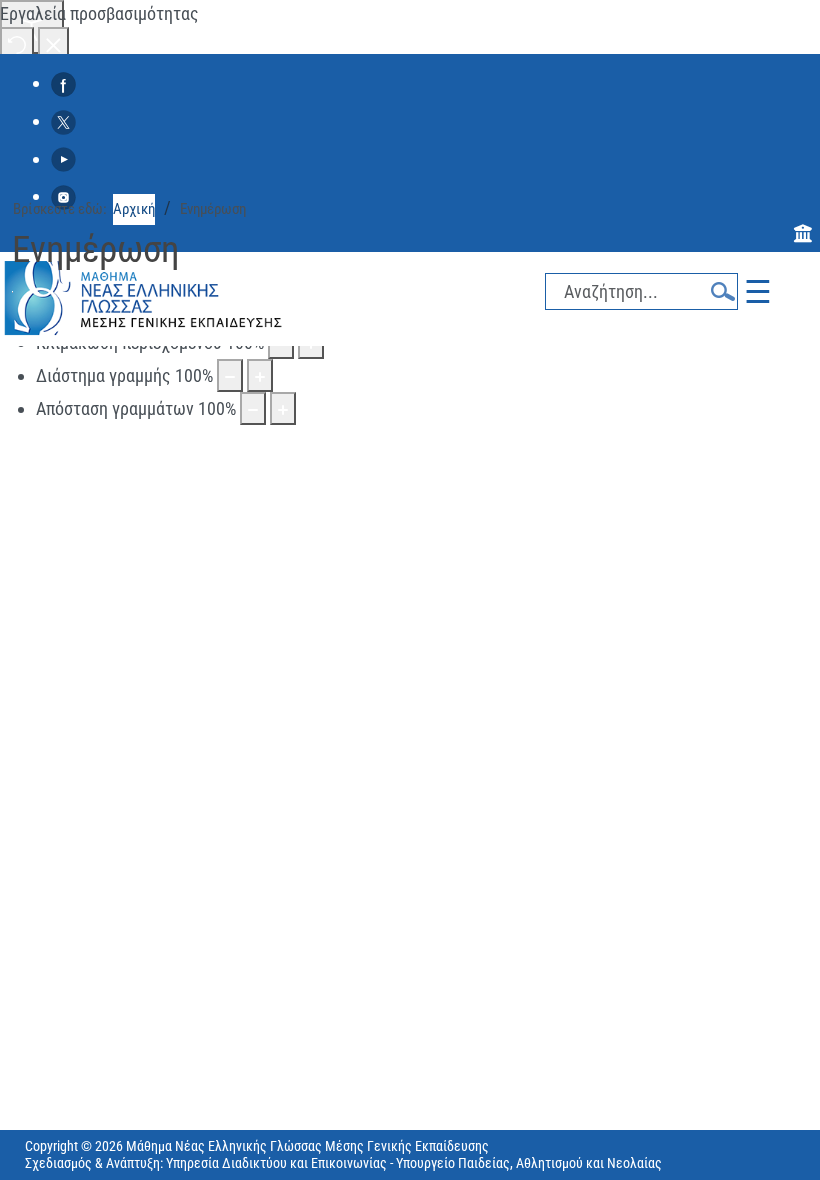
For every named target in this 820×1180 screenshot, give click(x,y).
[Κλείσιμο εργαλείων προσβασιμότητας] (53, 43)
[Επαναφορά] (17, 43)
